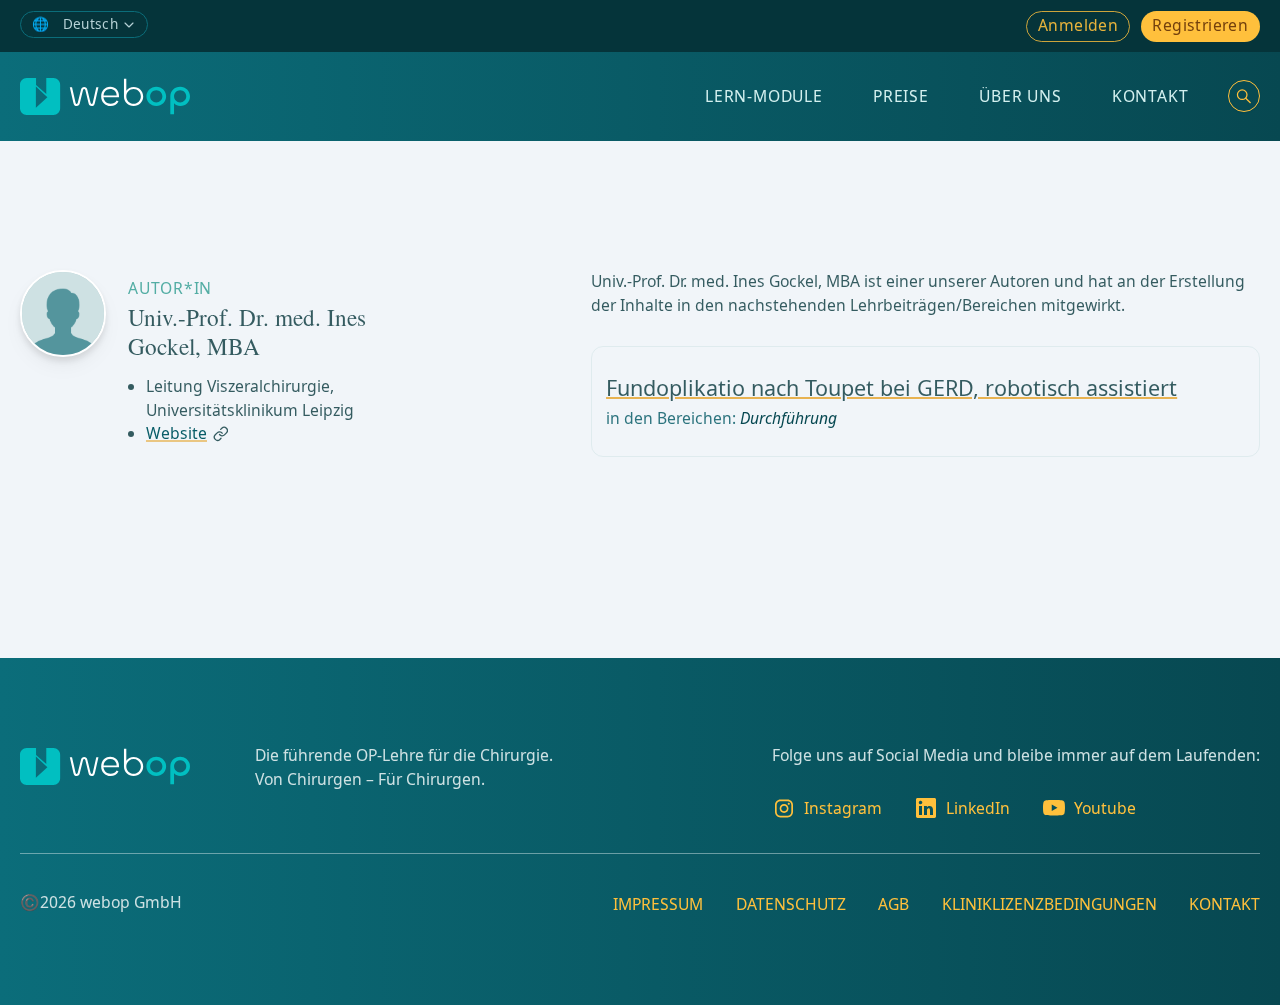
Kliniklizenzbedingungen (1049, 904)
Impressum (658, 904)
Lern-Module (764, 96)
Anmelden (1078, 25)
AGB (893, 904)
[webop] (105, 96)
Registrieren (1200, 25)
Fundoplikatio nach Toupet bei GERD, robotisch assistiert (891, 387)
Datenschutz (791, 904)
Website (176, 434)
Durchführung (788, 418)
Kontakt (1150, 96)
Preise (901, 96)
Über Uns (1020, 96)
